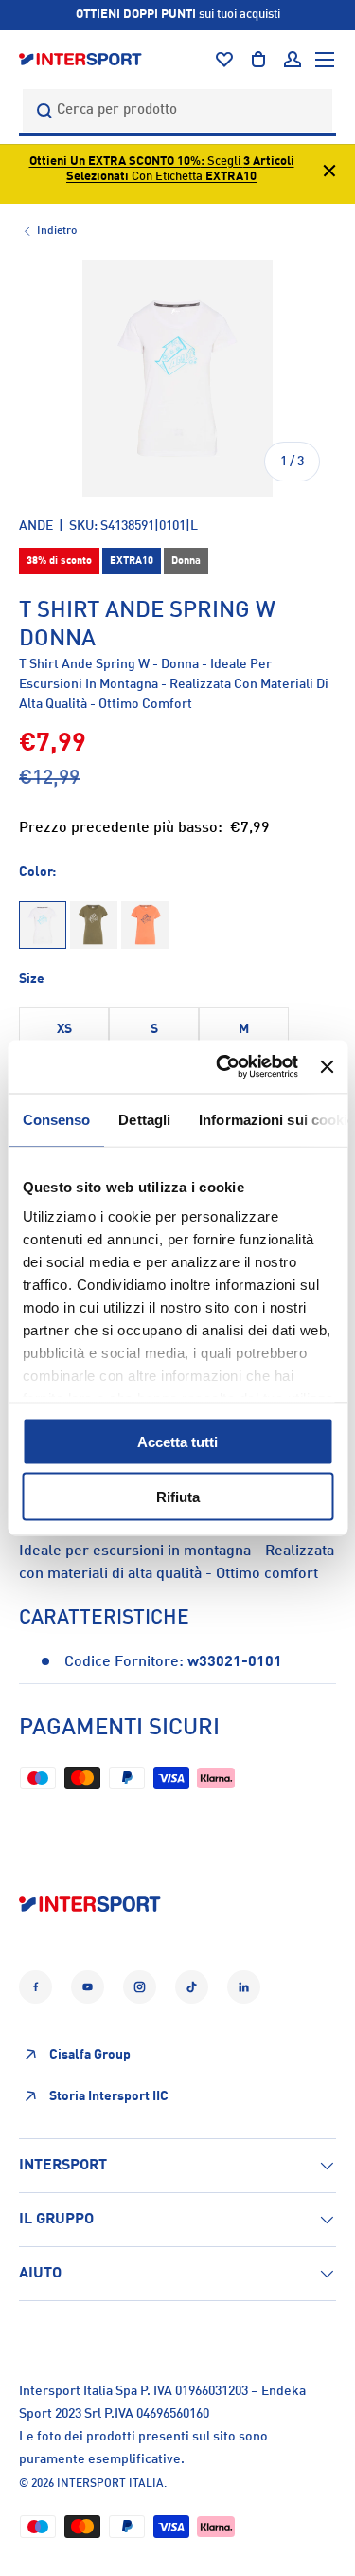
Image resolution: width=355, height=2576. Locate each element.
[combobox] (177, 110)
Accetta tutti (177, 1441)
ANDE (36, 526)
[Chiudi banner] (327, 1066)
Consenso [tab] (56, 1119)
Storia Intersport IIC (109, 2096)
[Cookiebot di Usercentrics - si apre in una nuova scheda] (223, 1067)
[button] (258, 60)
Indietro (57, 231)
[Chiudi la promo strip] (329, 174)
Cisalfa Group (90, 2055)
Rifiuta (178, 1497)
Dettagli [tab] (144, 1119)
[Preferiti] (224, 60)
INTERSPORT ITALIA (110, 2484)
